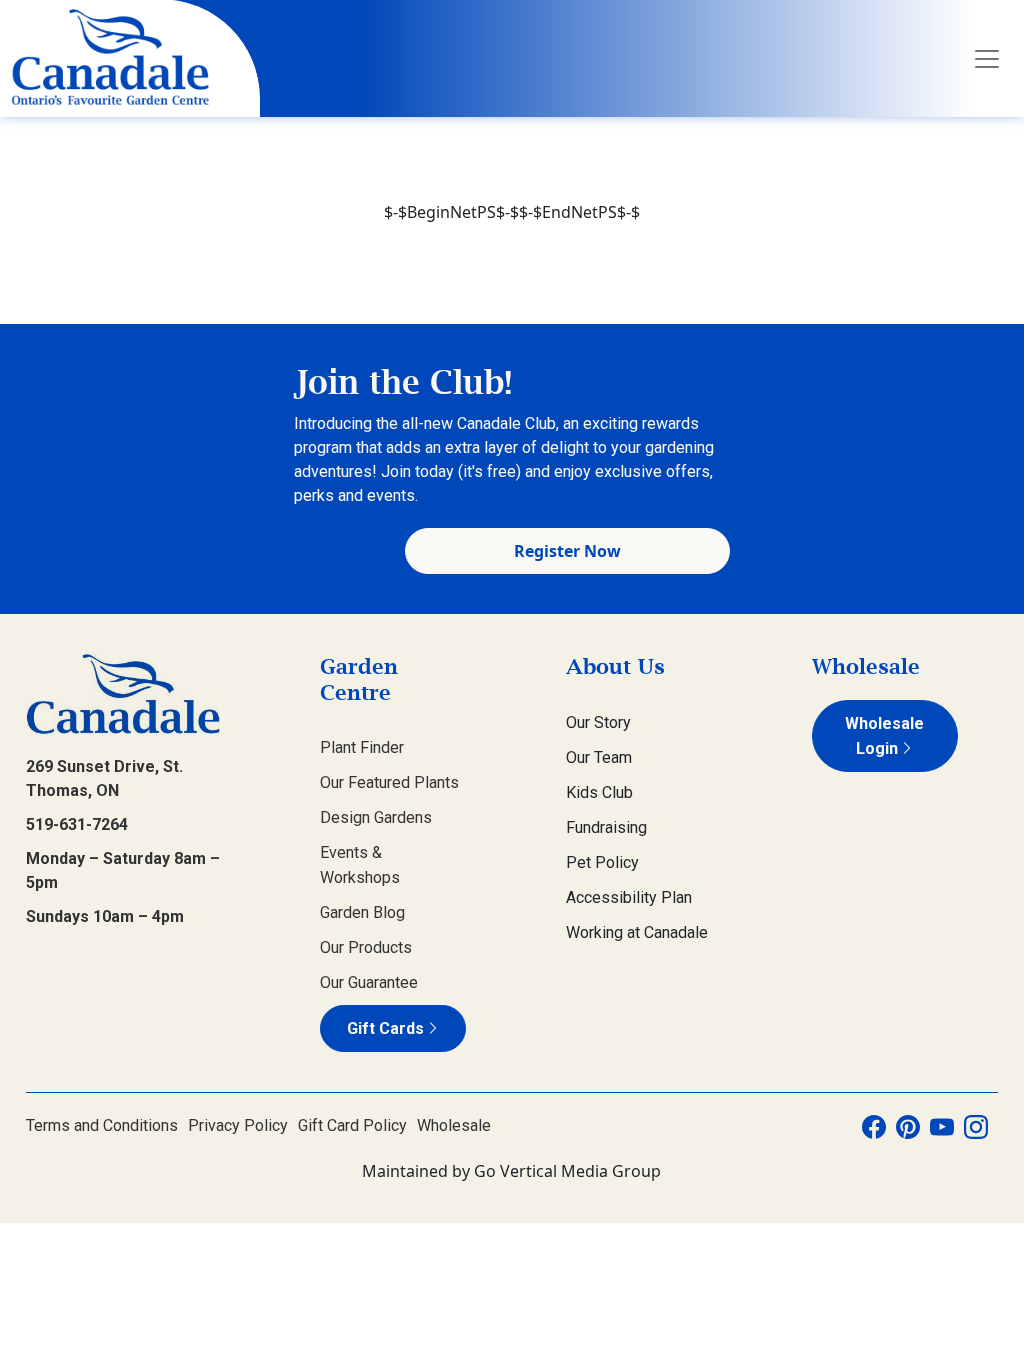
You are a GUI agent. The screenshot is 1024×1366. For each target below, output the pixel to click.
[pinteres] (908, 1126)
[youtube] (942, 1126)
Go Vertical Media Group (567, 1171)
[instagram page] (976, 1126)
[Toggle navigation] (987, 59)
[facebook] (874, 1126)
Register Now (567, 551)
